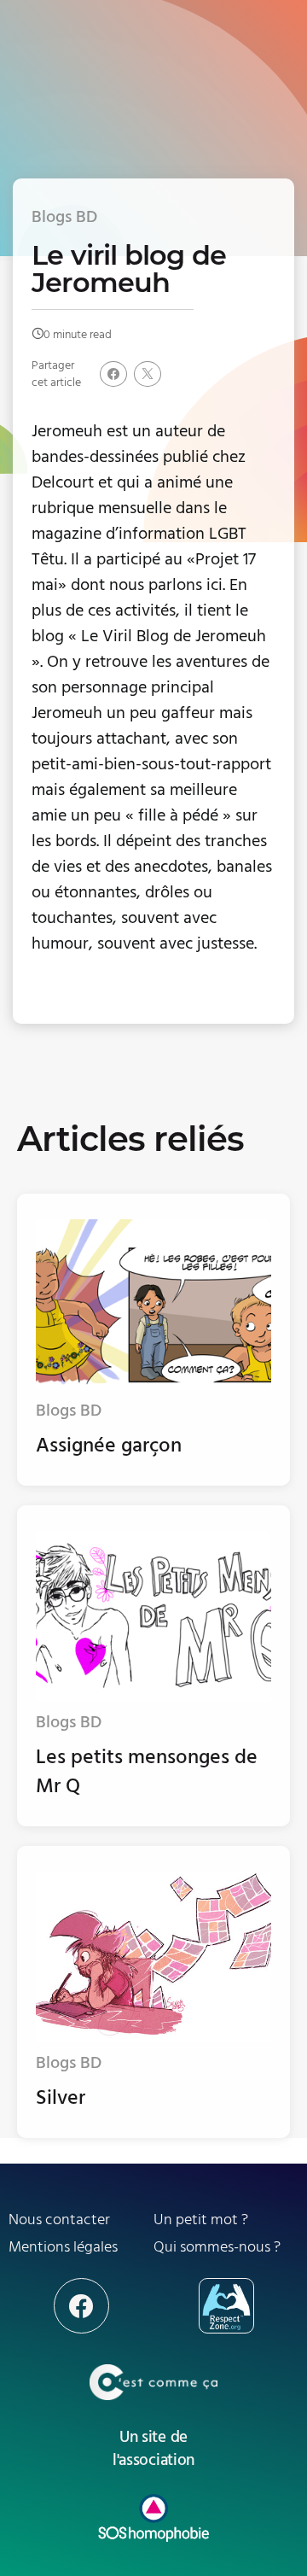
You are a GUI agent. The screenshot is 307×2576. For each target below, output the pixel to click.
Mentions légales (63, 2247)
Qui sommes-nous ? (217, 2247)
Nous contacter (59, 2220)
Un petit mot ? (201, 2220)
